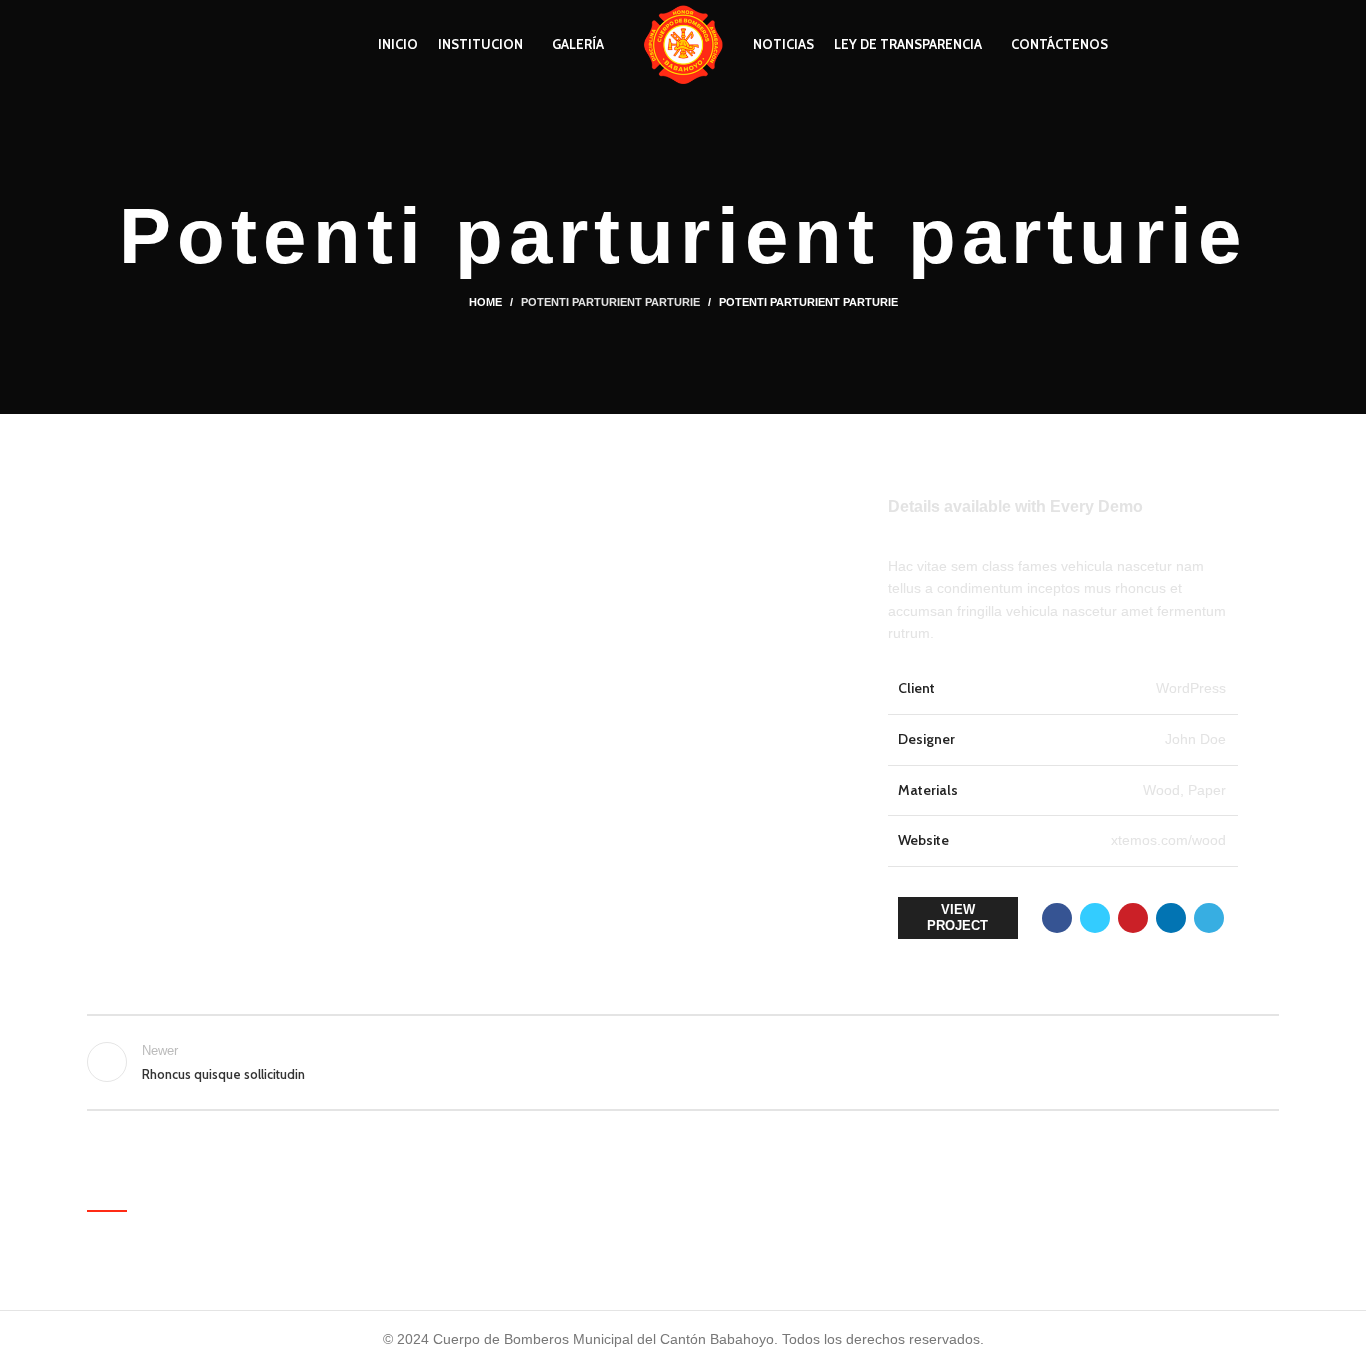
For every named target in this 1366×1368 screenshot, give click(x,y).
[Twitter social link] (121, 45)
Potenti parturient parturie (610, 302)
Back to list (683, 1062)
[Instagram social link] (144, 45)
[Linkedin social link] (1171, 918)
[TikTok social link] (167, 45)
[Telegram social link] (1209, 918)
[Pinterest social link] (1133, 918)
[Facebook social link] (98, 45)
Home (485, 302)
